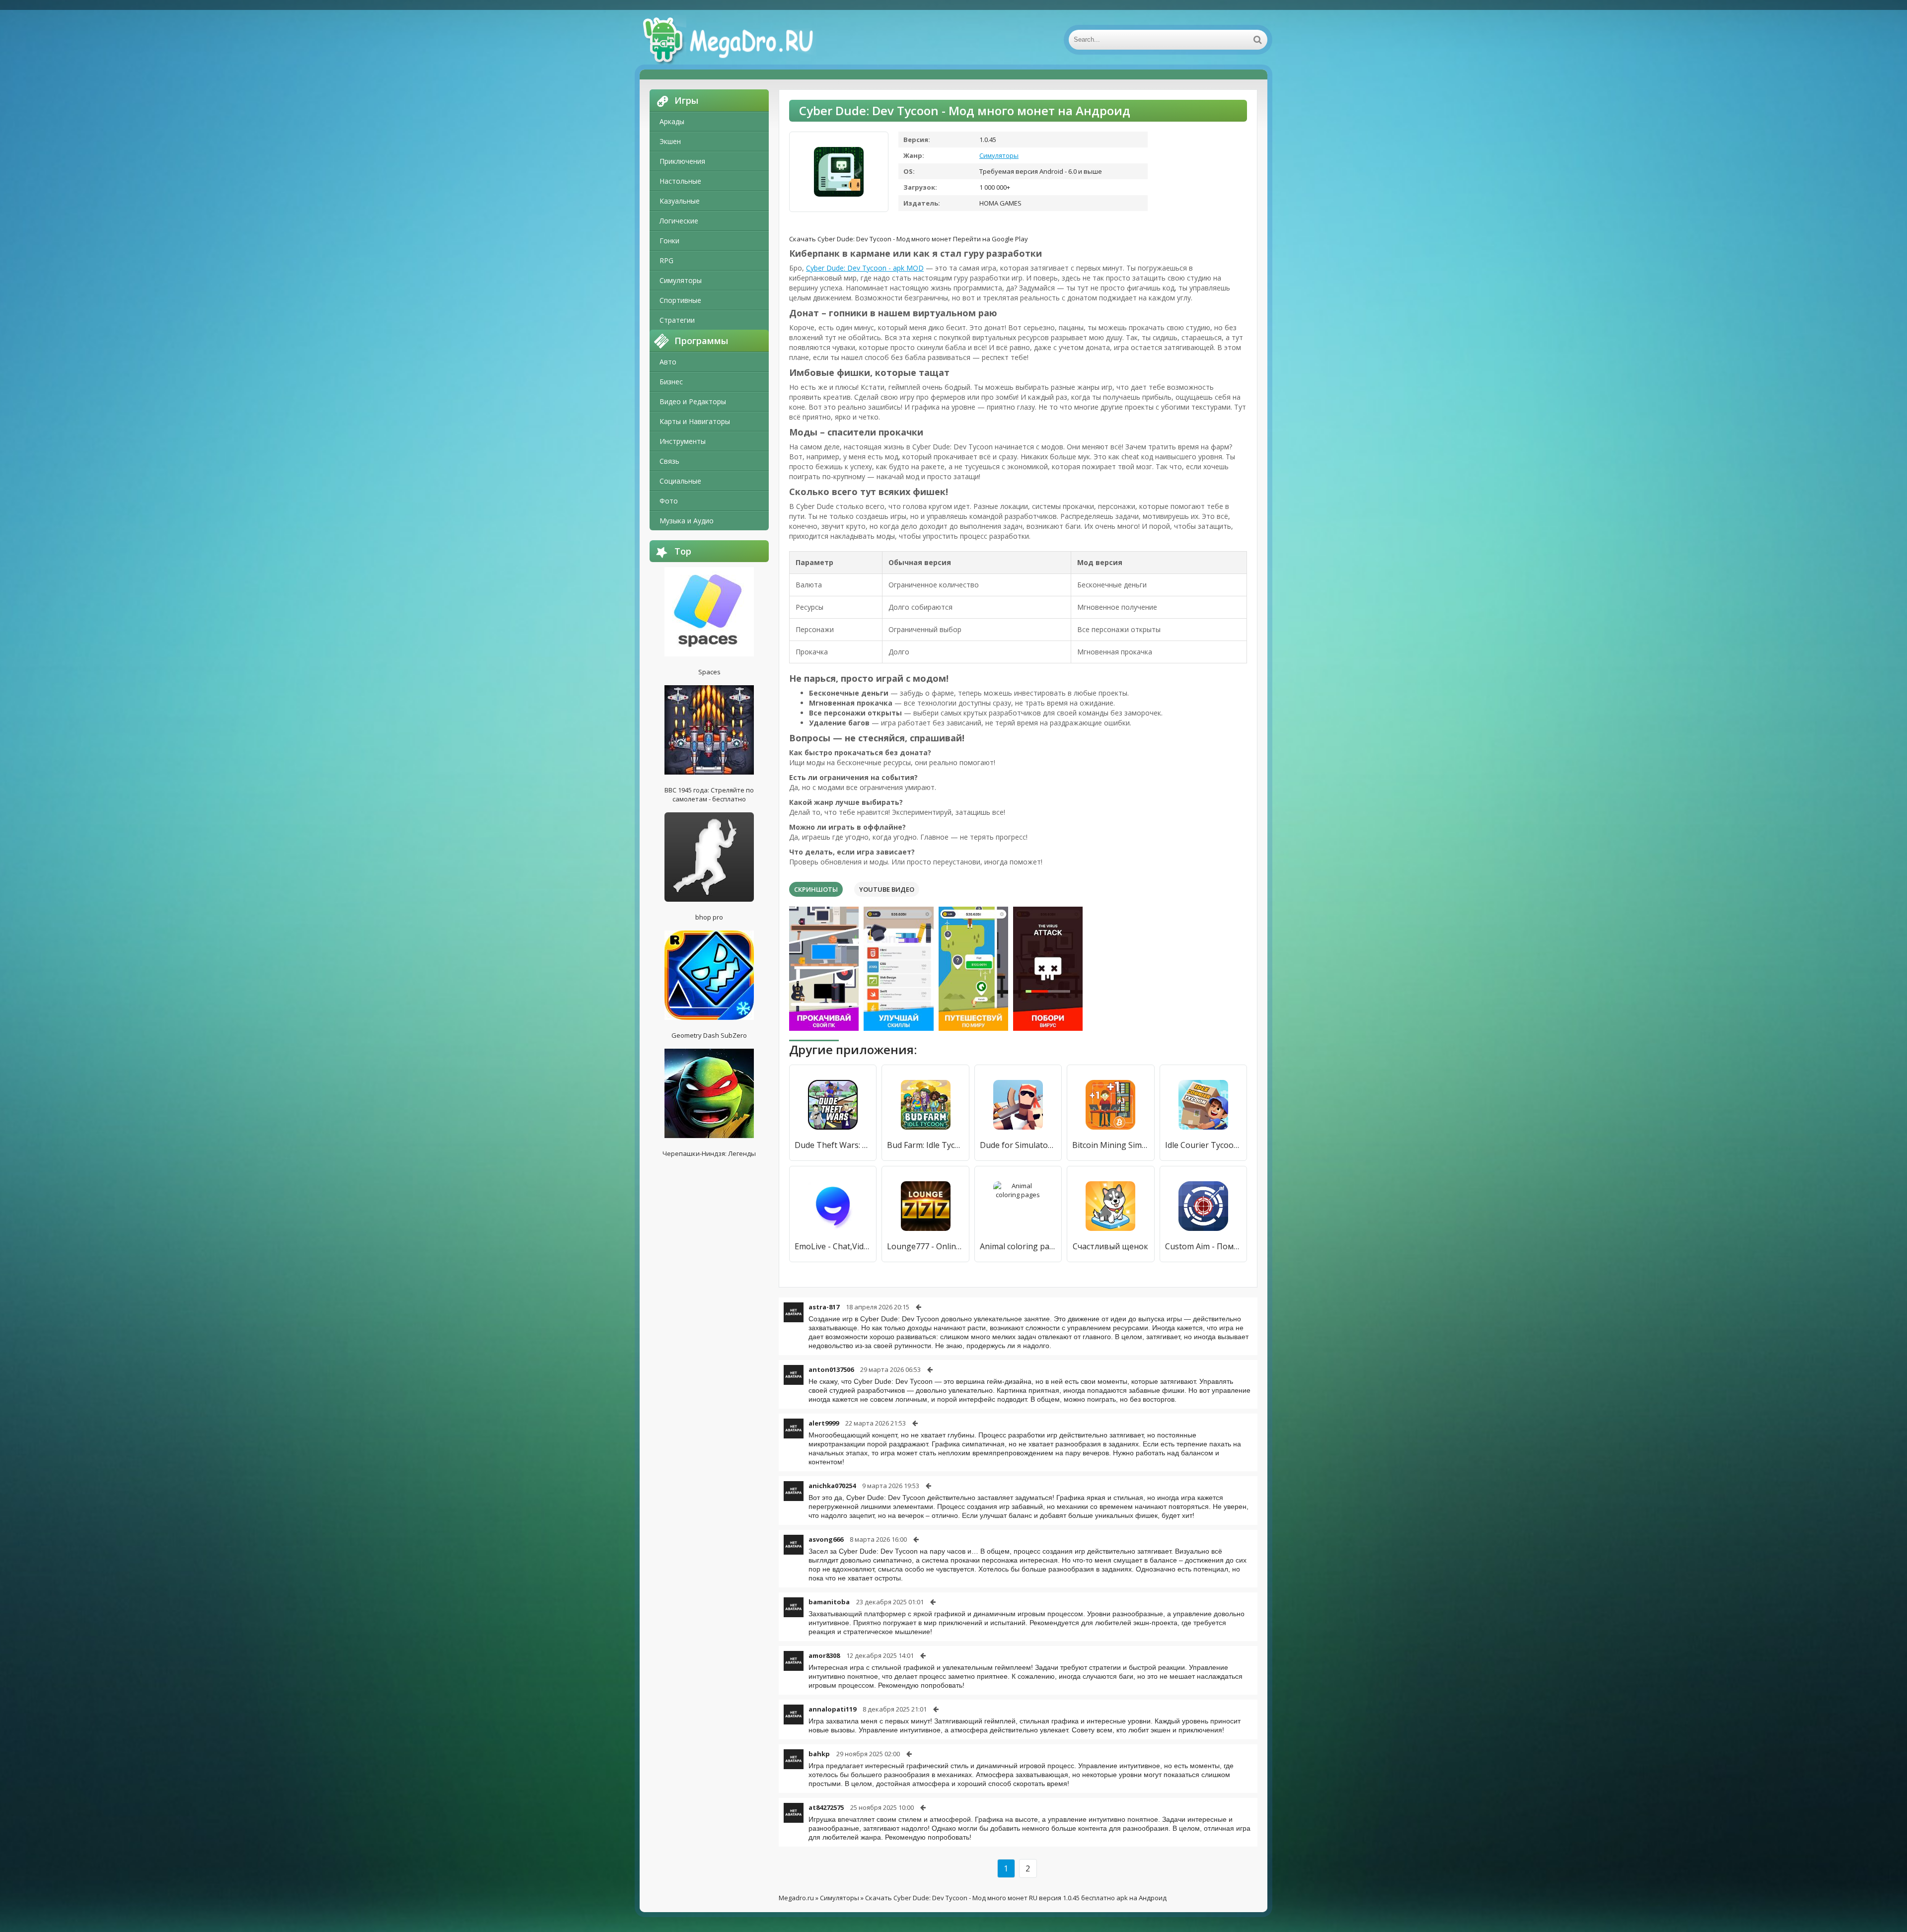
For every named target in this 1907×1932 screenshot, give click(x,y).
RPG (666, 260)
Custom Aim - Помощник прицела (1203, 1246)
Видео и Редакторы (693, 401)
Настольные (680, 181)
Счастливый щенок (1110, 1246)
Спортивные (680, 300)
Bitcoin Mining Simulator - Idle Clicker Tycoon (1110, 1145)
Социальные (680, 481)
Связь (669, 461)
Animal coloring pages (1018, 1246)
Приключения (682, 161)
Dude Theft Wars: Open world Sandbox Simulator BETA (833, 1145)
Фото (669, 501)
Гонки (669, 241)
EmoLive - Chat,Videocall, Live (833, 1246)
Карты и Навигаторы (695, 421)
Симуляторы (681, 280)
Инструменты (683, 441)
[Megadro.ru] (739, 40)
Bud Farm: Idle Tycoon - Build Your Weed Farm (925, 1145)
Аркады (672, 121)
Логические (679, 221)
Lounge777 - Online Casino (925, 1246)
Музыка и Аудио (687, 521)
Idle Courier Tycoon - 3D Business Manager (1203, 1145)
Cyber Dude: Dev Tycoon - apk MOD (865, 268)
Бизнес (671, 382)
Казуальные (680, 201)
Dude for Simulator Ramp (1018, 1145)
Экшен (670, 141)
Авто (668, 362)
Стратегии (677, 320)
